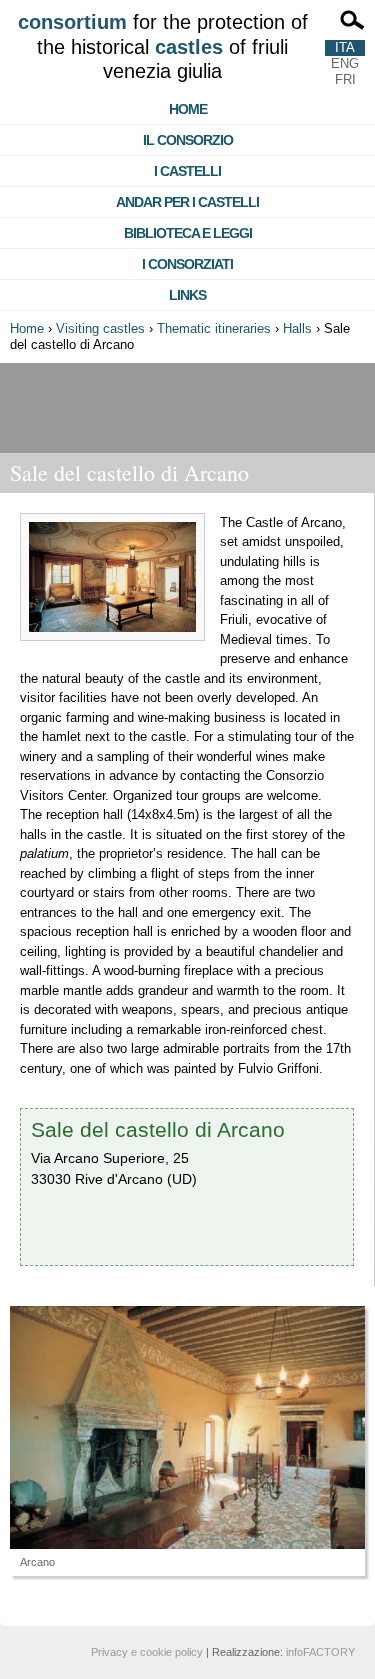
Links (187, 295)
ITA (345, 47)
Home (188, 109)
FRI (345, 79)
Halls (297, 328)
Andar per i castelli (187, 202)
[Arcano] (187, 1427)
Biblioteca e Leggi (188, 233)
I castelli (187, 171)
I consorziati (187, 264)
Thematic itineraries (214, 328)
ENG (345, 63)
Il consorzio (188, 140)
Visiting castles (100, 328)
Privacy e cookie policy (147, 1652)
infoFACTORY (320, 1652)
